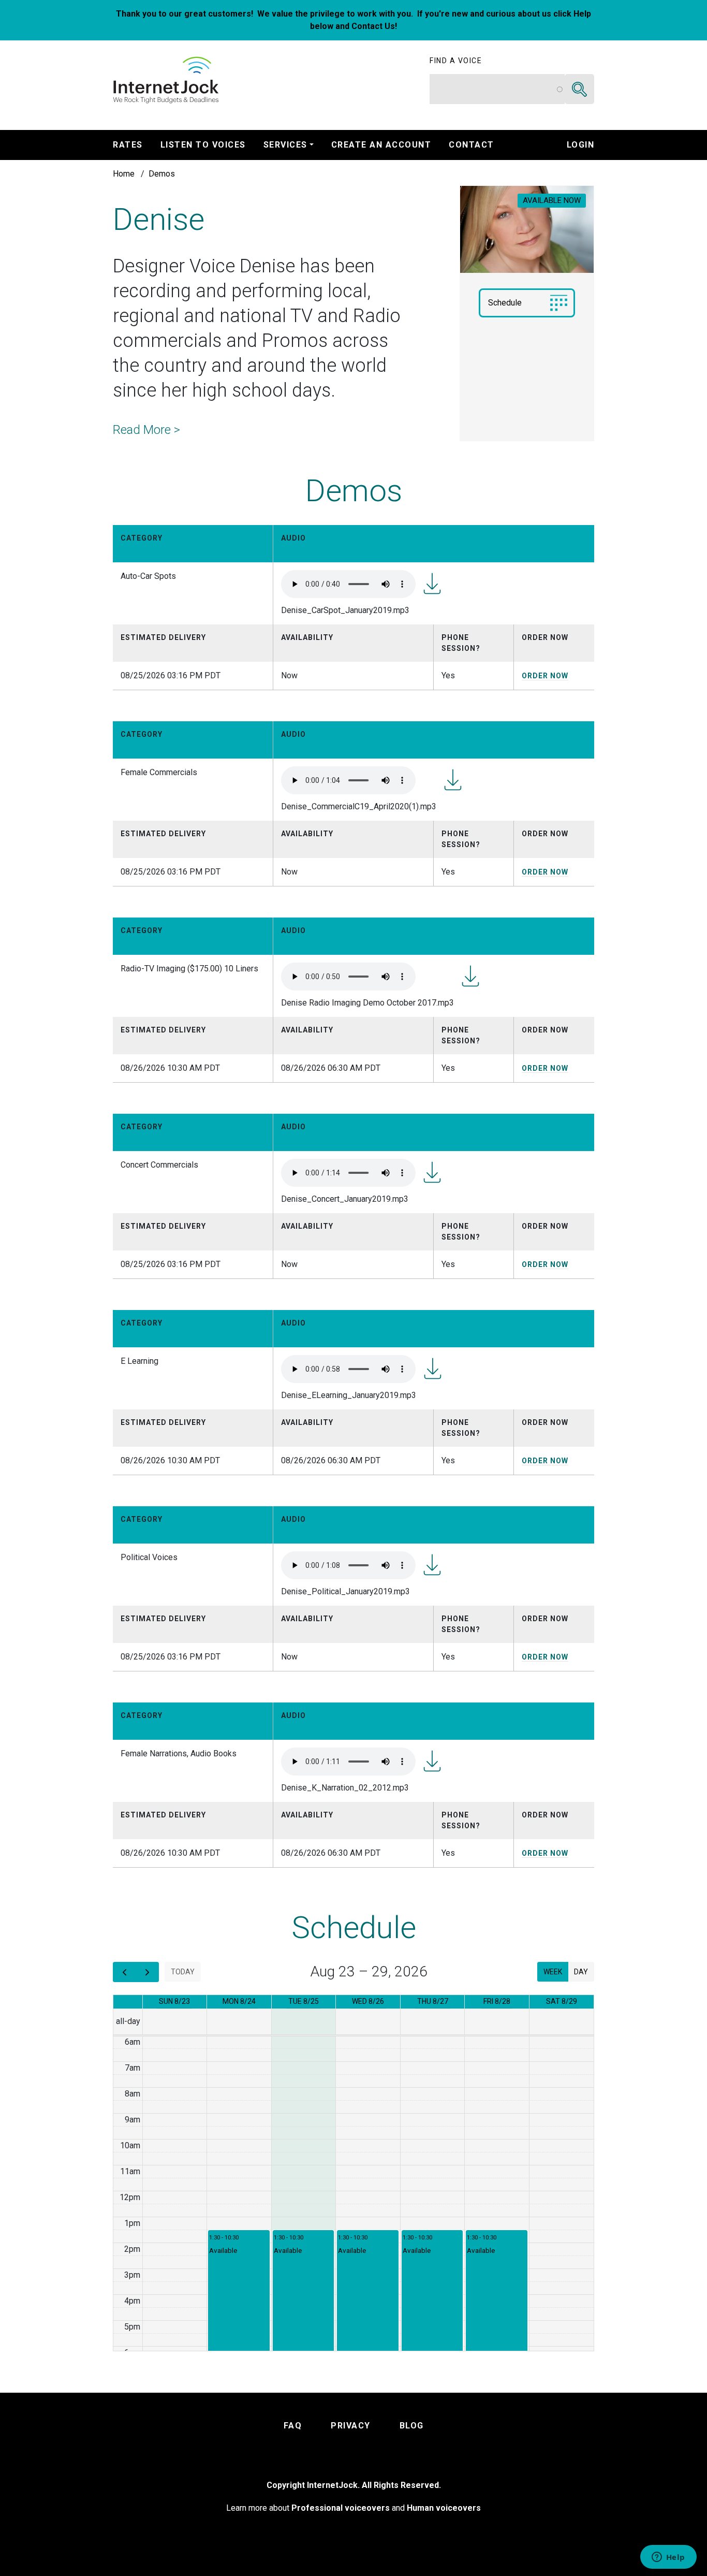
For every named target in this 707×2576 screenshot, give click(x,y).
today (183, 1972)
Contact (472, 145)
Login (581, 145)
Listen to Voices (203, 145)
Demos (162, 174)
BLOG (412, 2426)
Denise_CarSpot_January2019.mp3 (432, 584)
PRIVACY (351, 2426)
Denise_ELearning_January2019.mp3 (433, 1369)
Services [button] (285, 145)
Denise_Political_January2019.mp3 (432, 1565)
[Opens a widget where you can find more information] (668, 2558)
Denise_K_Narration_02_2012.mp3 (432, 1761)
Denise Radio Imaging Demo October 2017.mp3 (470, 976)
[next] (147, 1972)
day (581, 1972)
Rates (128, 145)
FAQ (293, 2426)
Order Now (545, 676)
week (553, 1972)
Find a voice (456, 61)
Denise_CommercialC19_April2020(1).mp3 (453, 780)
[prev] (124, 1972)
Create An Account (381, 145)
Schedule (505, 303)
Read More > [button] (146, 430)
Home (124, 174)
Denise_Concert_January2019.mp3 (432, 1172)
